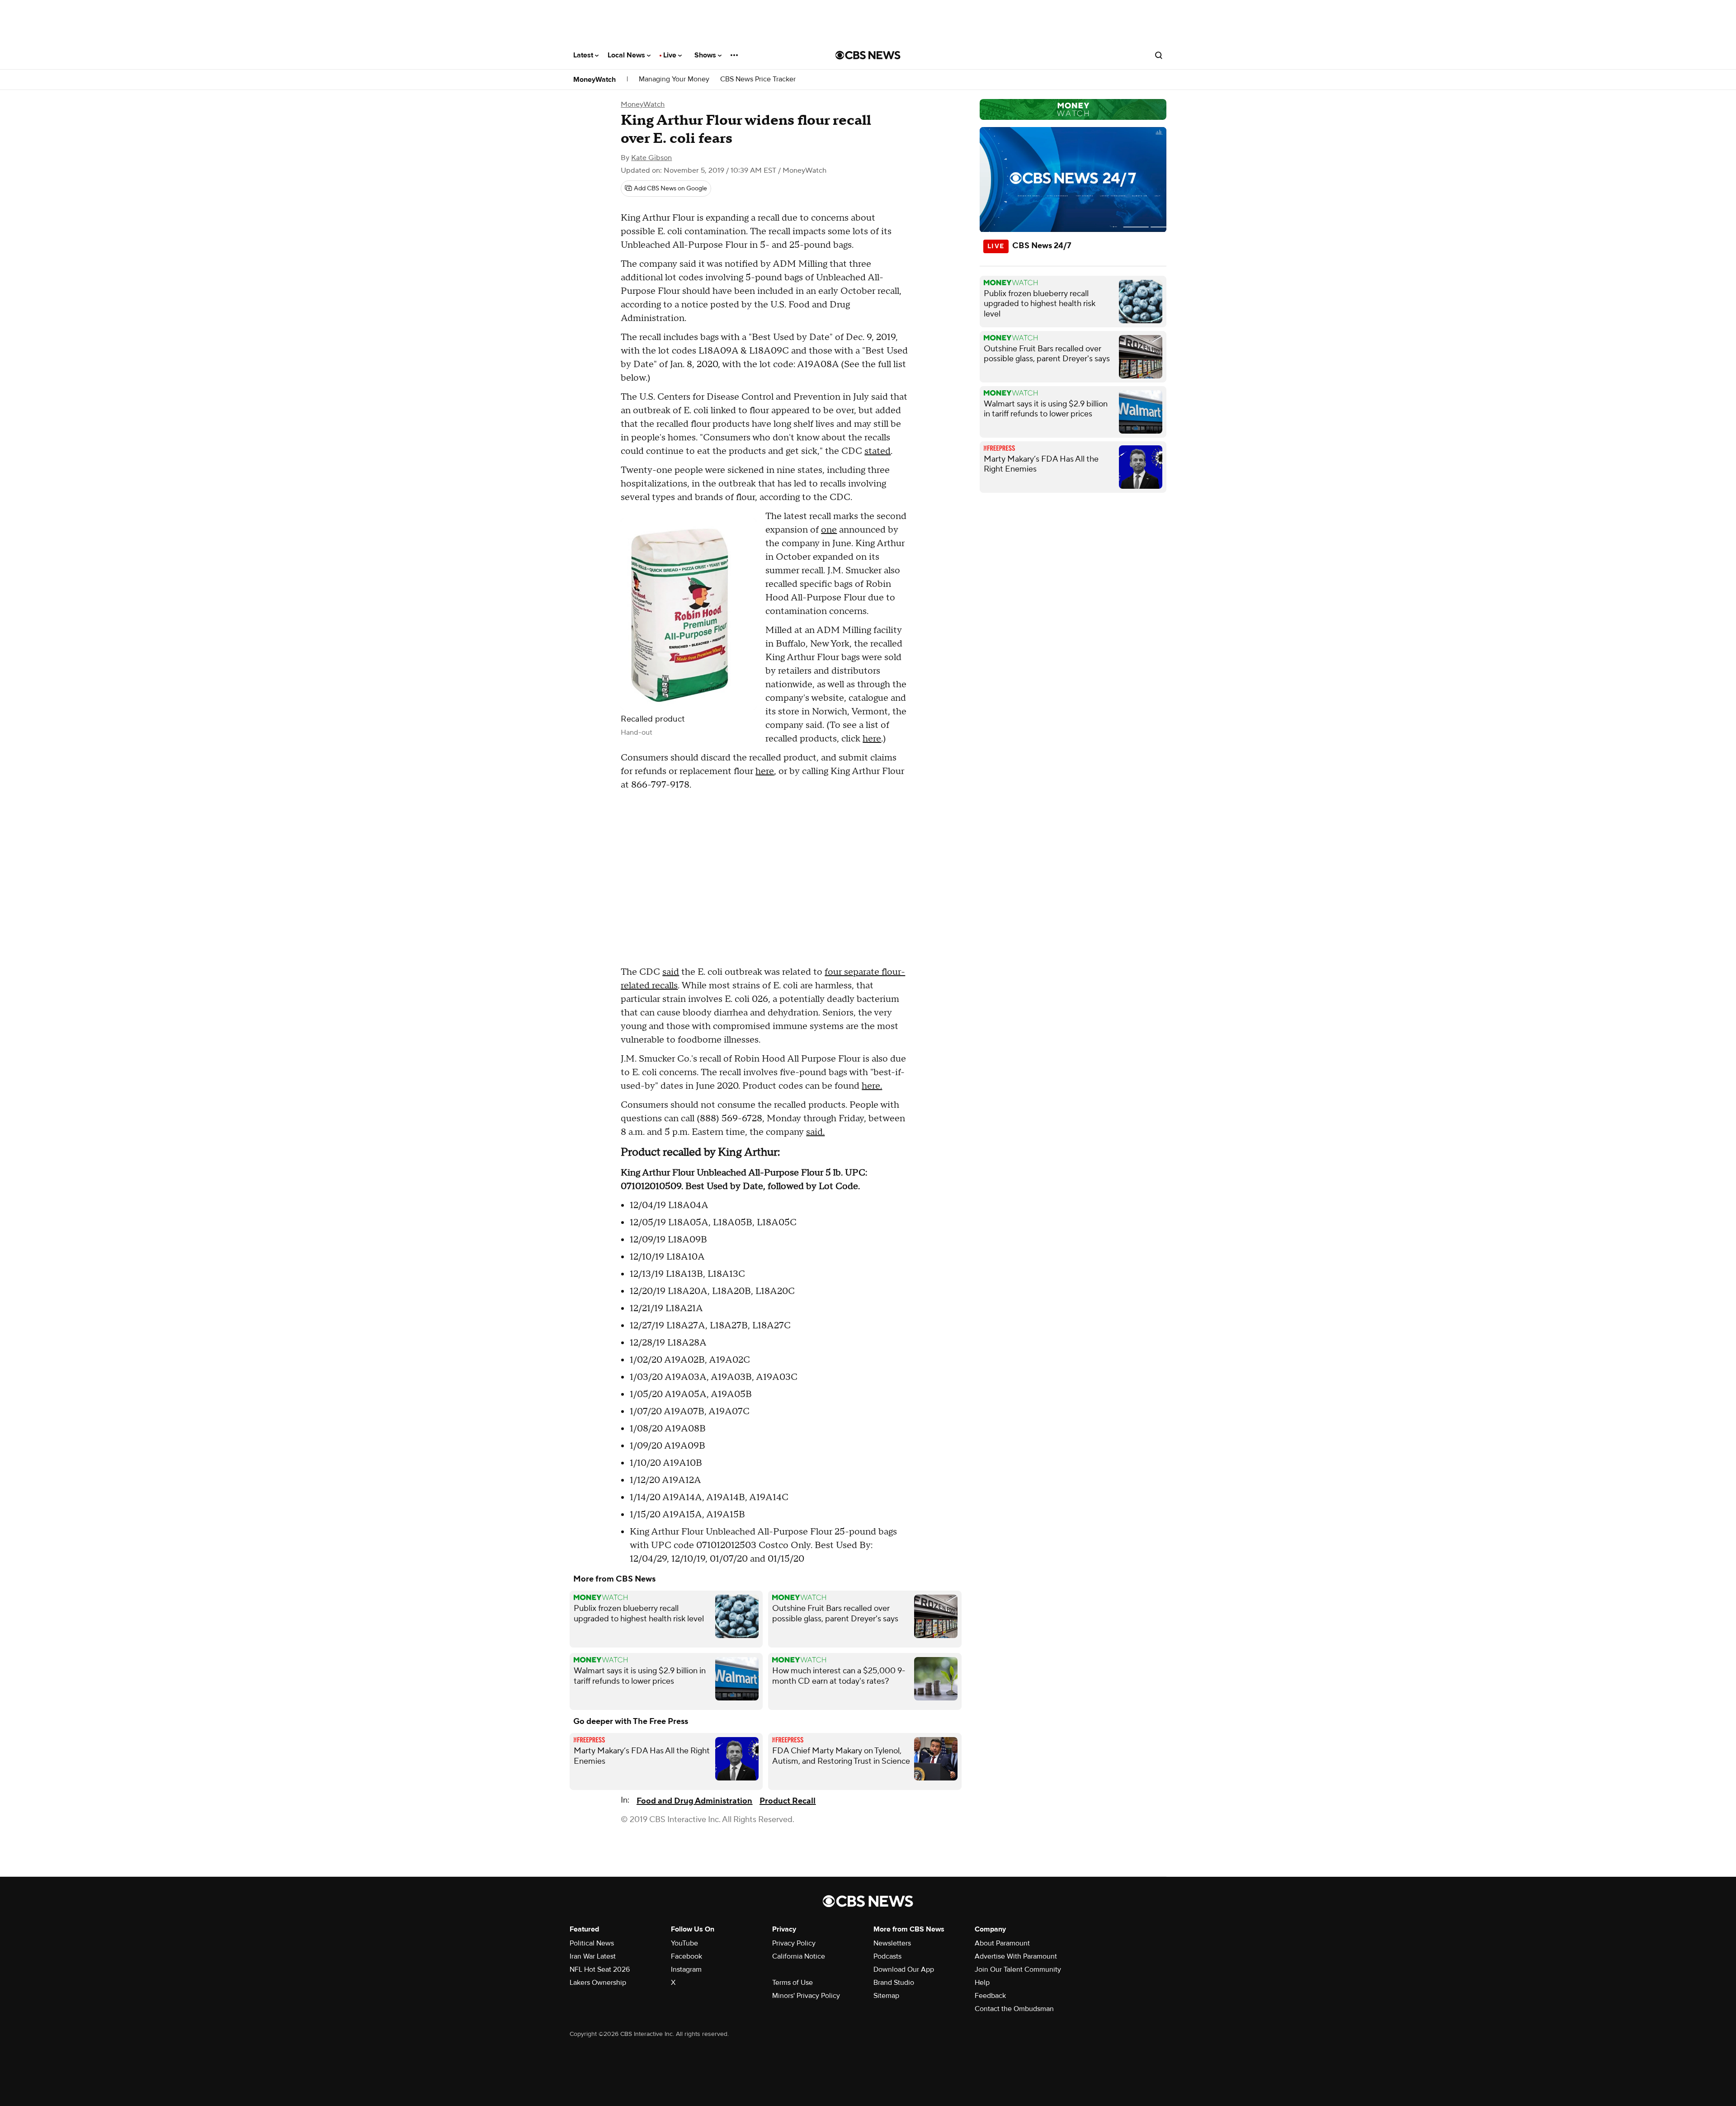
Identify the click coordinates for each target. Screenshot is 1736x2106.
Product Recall (788, 1801)
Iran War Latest (593, 1956)
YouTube (684, 1943)
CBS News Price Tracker (758, 79)
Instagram (686, 1969)
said (671, 972)
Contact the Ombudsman (1014, 2009)
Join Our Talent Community (1018, 1969)
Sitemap (886, 1996)
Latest (584, 55)
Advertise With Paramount (1016, 1956)
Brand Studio (894, 1983)
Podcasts (887, 1956)
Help (982, 1983)
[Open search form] (1159, 55)
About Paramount (1002, 1943)
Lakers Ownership (598, 1983)
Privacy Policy (794, 1943)
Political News (592, 1943)
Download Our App (904, 1969)
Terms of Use (793, 1983)
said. (815, 1132)
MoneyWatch (594, 80)
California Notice (799, 1956)
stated (877, 451)
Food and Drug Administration (694, 1801)
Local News (627, 55)
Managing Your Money (674, 79)
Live (671, 55)
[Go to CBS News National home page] (868, 55)
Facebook (686, 1956)
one (829, 530)
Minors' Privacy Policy (806, 1996)
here (872, 739)
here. (872, 1086)
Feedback (990, 1996)
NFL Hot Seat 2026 (600, 1969)
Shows (706, 55)
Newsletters (892, 1943)
